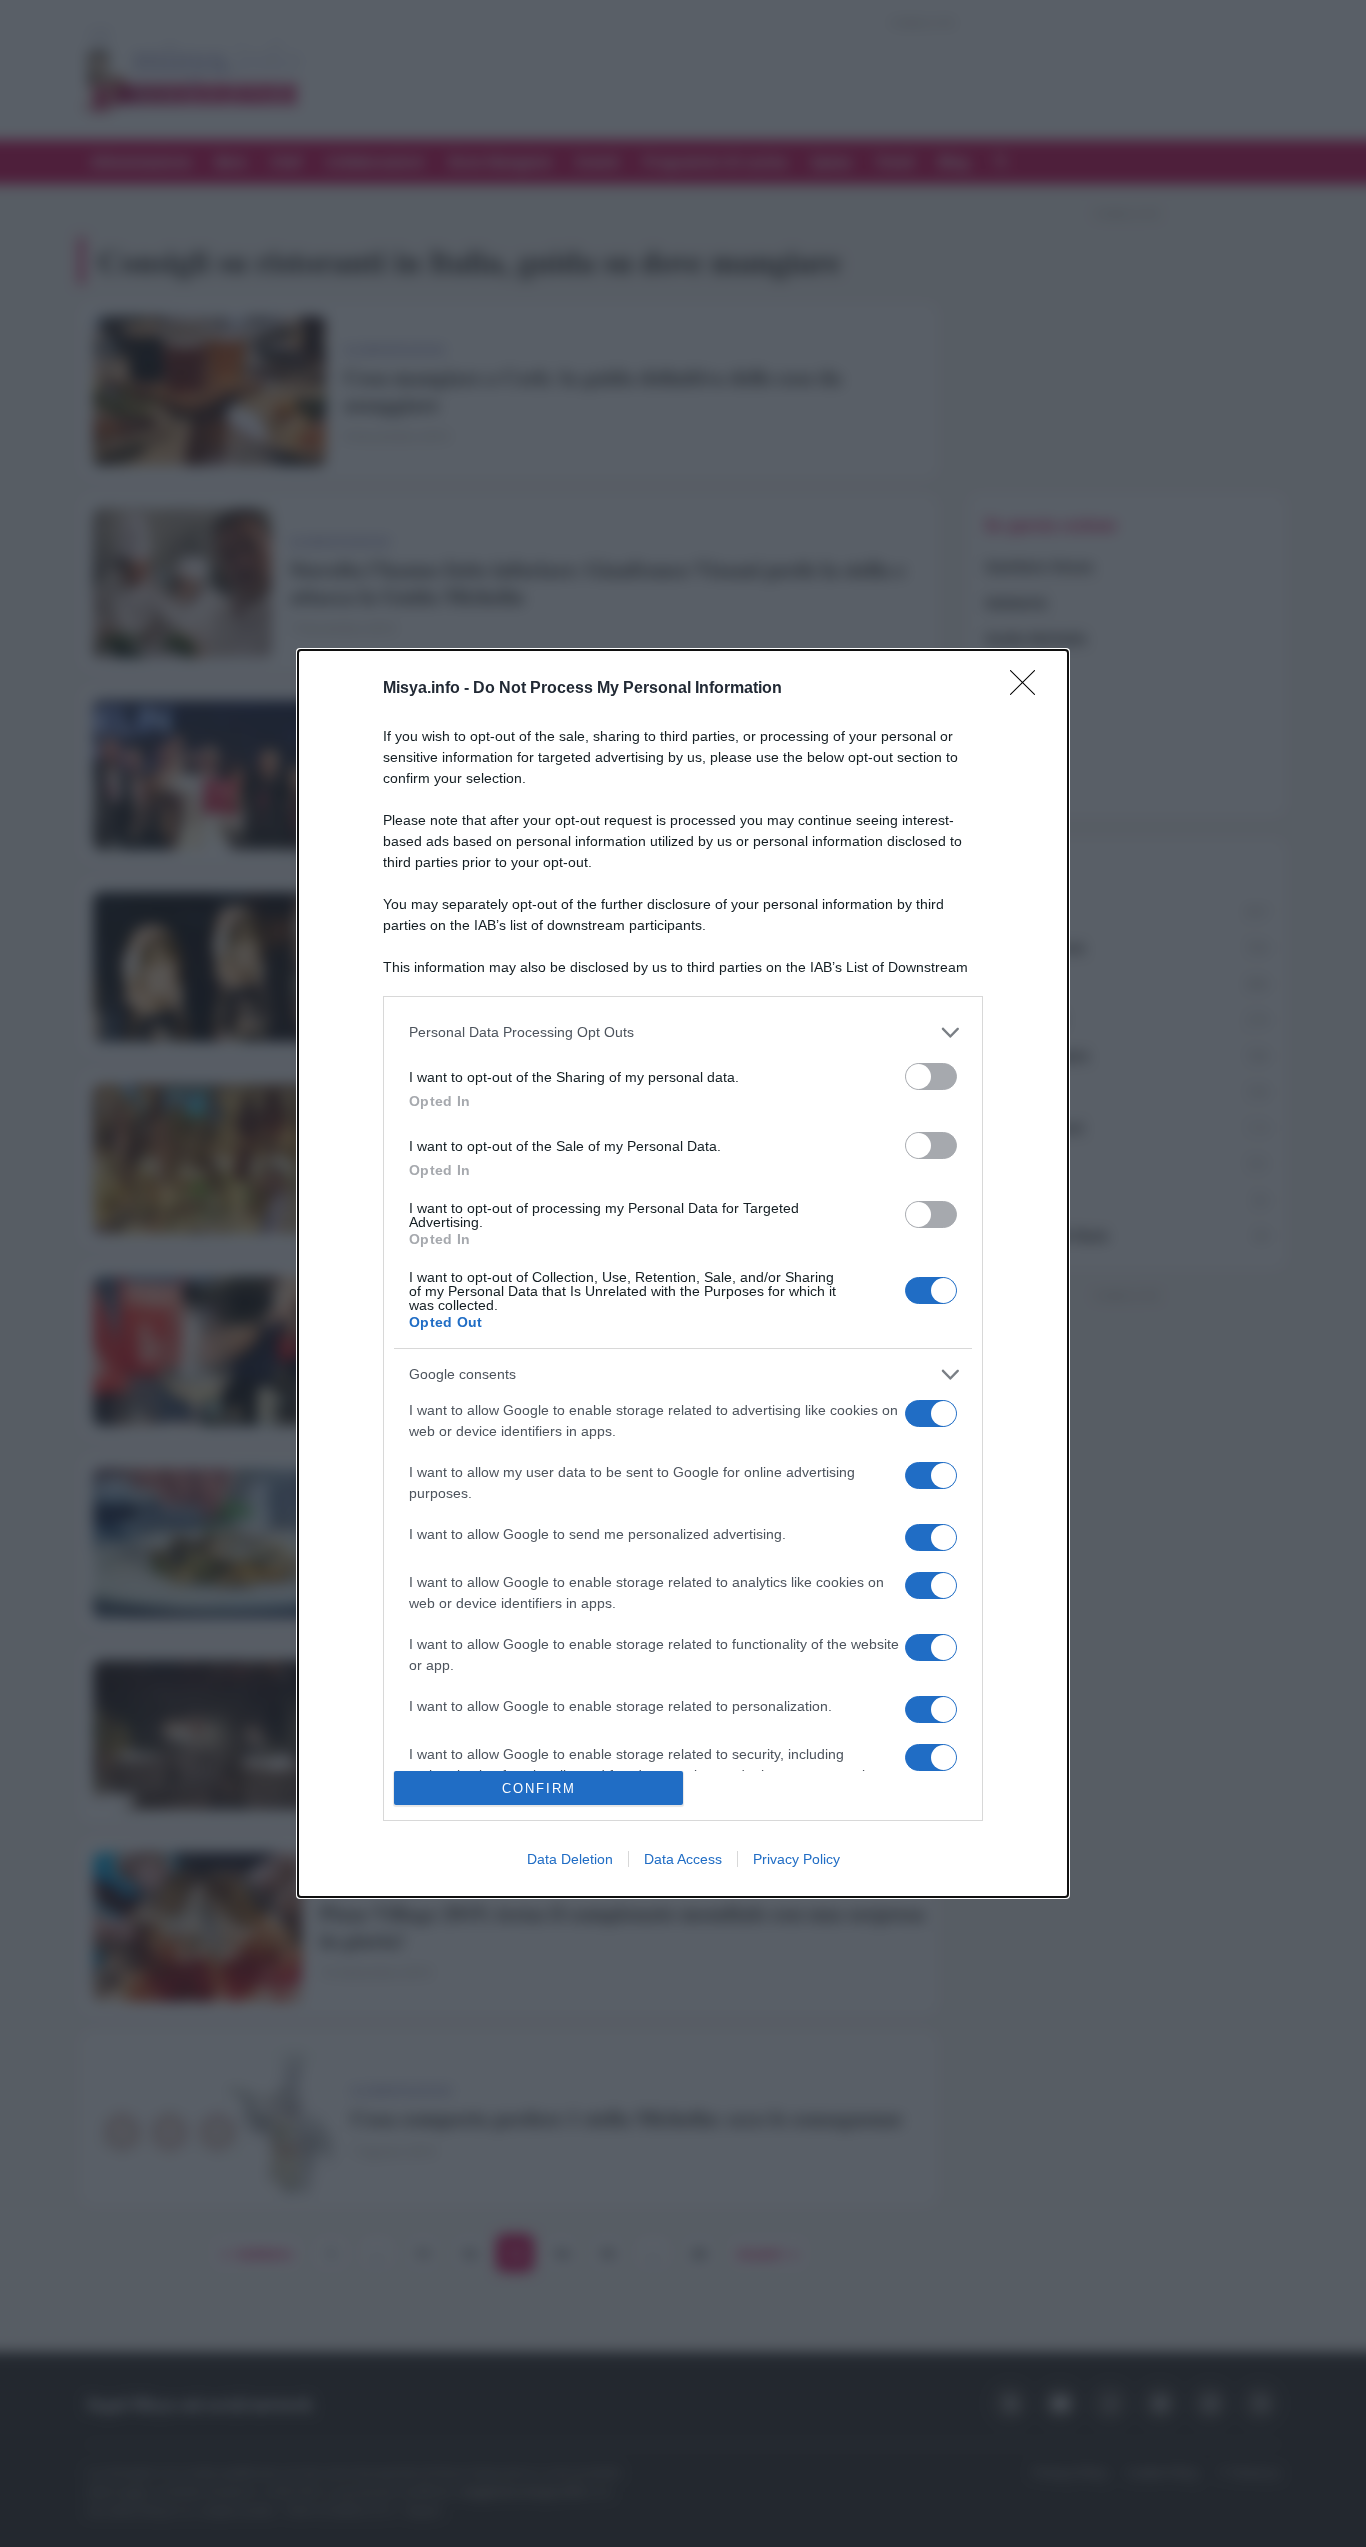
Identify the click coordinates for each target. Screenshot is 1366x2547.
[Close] (1029, 689)
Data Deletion (570, 1859)
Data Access (683, 1859)
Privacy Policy (796, 1859)
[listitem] (683, 1032)
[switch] (931, 1076)
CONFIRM (539, 1788)
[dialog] (683, 1273)
